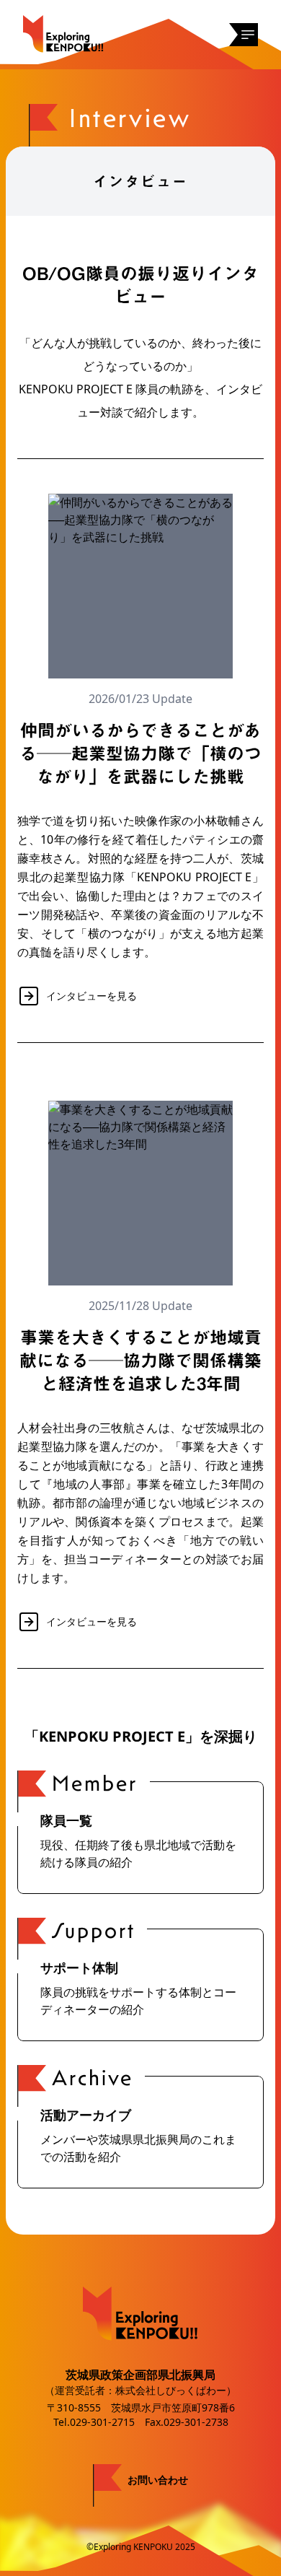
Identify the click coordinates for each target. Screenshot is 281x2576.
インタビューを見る (92, 996)
